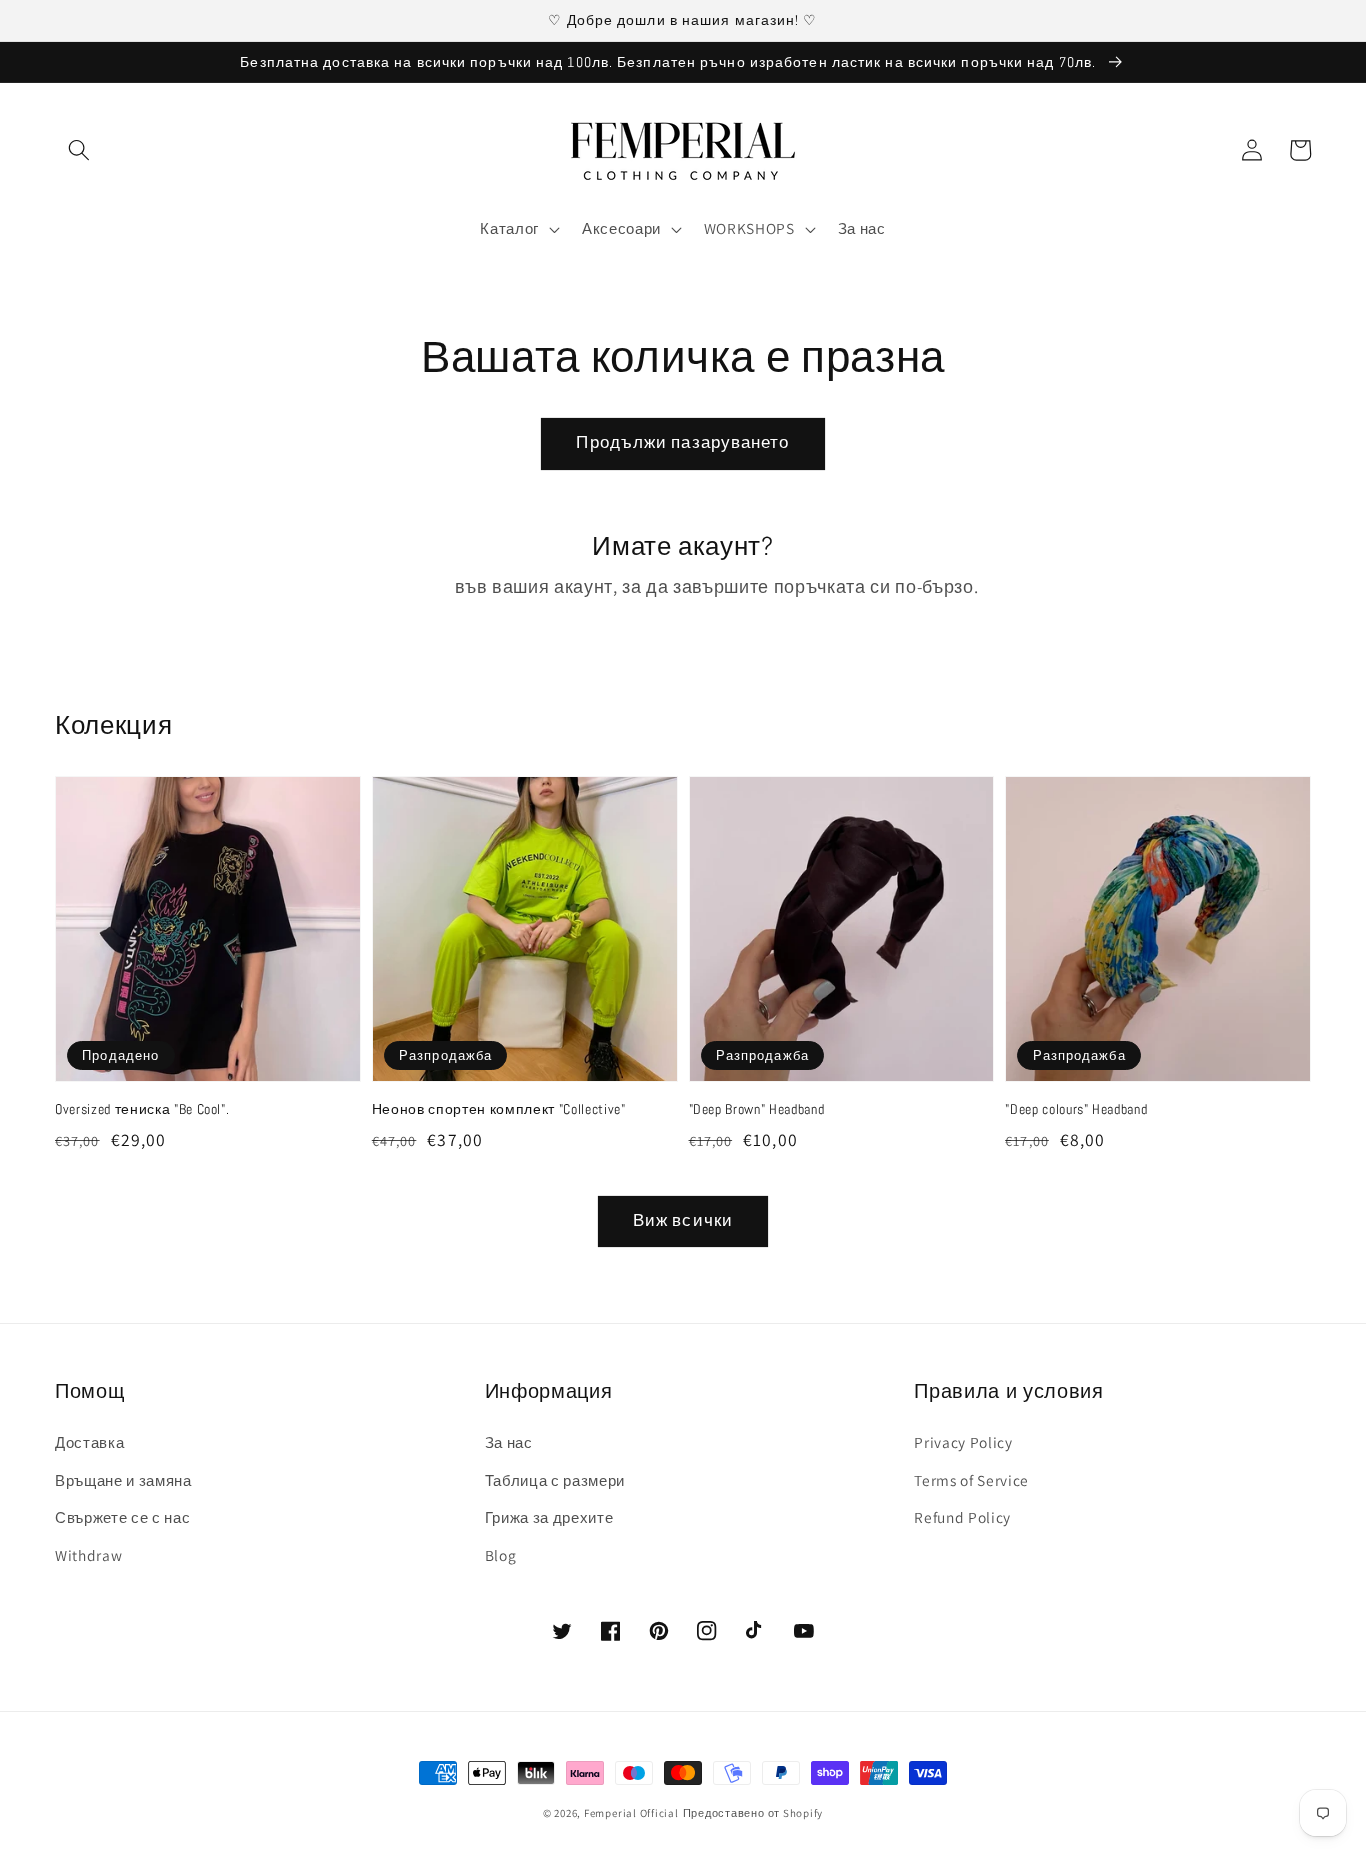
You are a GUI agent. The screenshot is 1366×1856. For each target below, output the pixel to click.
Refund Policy (962, 1517)
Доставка (89, 1442)
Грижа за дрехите (549, 1517)
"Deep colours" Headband (1076, 1109)
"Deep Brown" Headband (757, 1109)
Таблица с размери (555, 1480)
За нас (509, 1442)
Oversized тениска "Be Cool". (142, 1109)
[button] (79, 150)
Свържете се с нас (122, 1517)
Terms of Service (971, 1480)
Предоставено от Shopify (753, 1813)
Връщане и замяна (123, 1480)
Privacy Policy (963, 1442)
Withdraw (88, 1555)
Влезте (419, 586)
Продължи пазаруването (682, 442)
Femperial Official (631, 1813)
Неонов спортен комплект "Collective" (499, 1109)
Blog (501, 1555)
